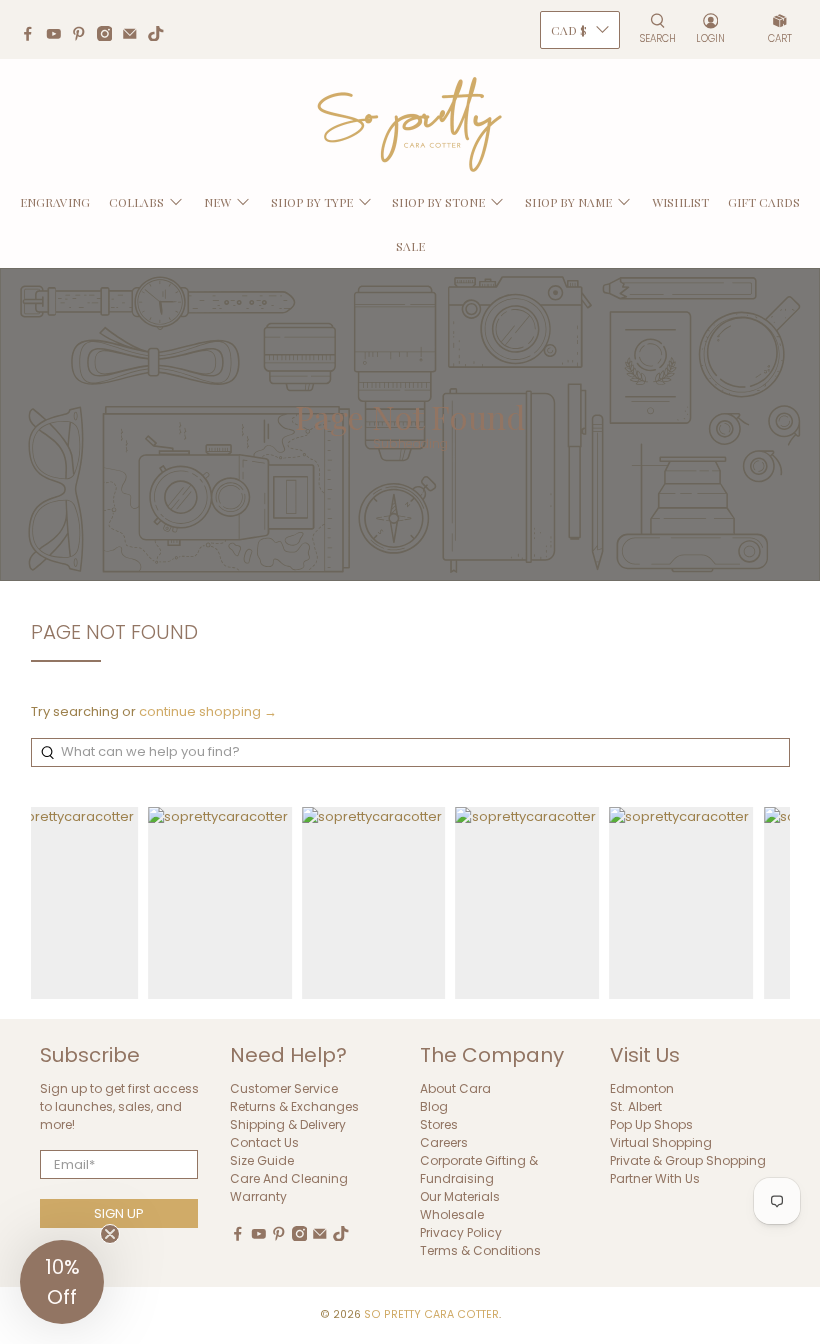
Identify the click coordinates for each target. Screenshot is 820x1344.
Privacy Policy (461, 1232)
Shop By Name (568, 202)
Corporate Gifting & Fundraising (479, 1169)
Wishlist (680, 202)
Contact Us (264, 1142)
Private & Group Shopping (688, 1160)
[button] (62, 1282)
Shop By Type (312, 202)
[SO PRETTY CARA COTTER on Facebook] (33, 36)
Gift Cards (764, 202)
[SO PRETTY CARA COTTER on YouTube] (59, 36)
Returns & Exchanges (294, 1106)
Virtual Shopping (661, 1142)
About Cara (455, 1088)
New (217, 202)
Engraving (55, 202)
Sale (410, 246)
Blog (434, 1106)
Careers (444, 1142)
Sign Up (119, 1213)
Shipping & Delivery (288, 1124)
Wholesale (452, 1214)
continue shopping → (208, 711)
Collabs (136, 202)
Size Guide (262, 1160)
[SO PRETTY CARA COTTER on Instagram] (110, 36)
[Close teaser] (110, 1234)
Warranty (258, 1196)
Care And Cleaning (289, 1178)
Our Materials (460, 1196)
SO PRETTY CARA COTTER (431, 1314)
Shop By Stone (438, 202)
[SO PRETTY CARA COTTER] (410, 125)
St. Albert (636, 1106)
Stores (439, 1124)
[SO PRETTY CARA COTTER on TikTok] (161, 36)
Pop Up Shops (651, 1124)
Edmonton (642, 1088)
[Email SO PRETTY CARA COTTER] (135, 36)
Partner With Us (655, 1178)
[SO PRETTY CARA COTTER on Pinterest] (84, 36)
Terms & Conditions (480, 1250)
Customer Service (284, 1088)
